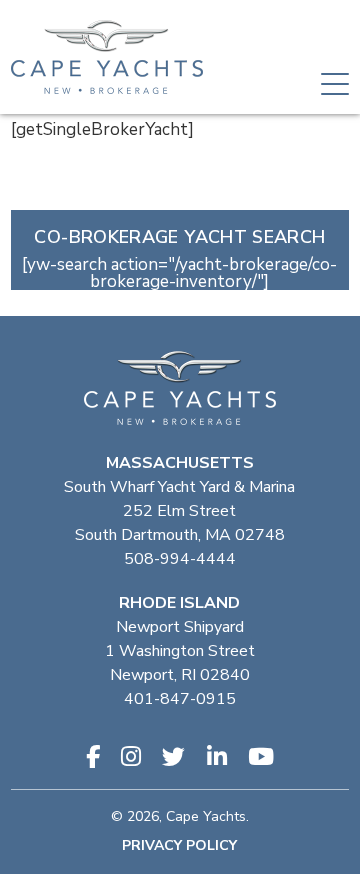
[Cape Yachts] (107, 57)
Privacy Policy (179, 845)
